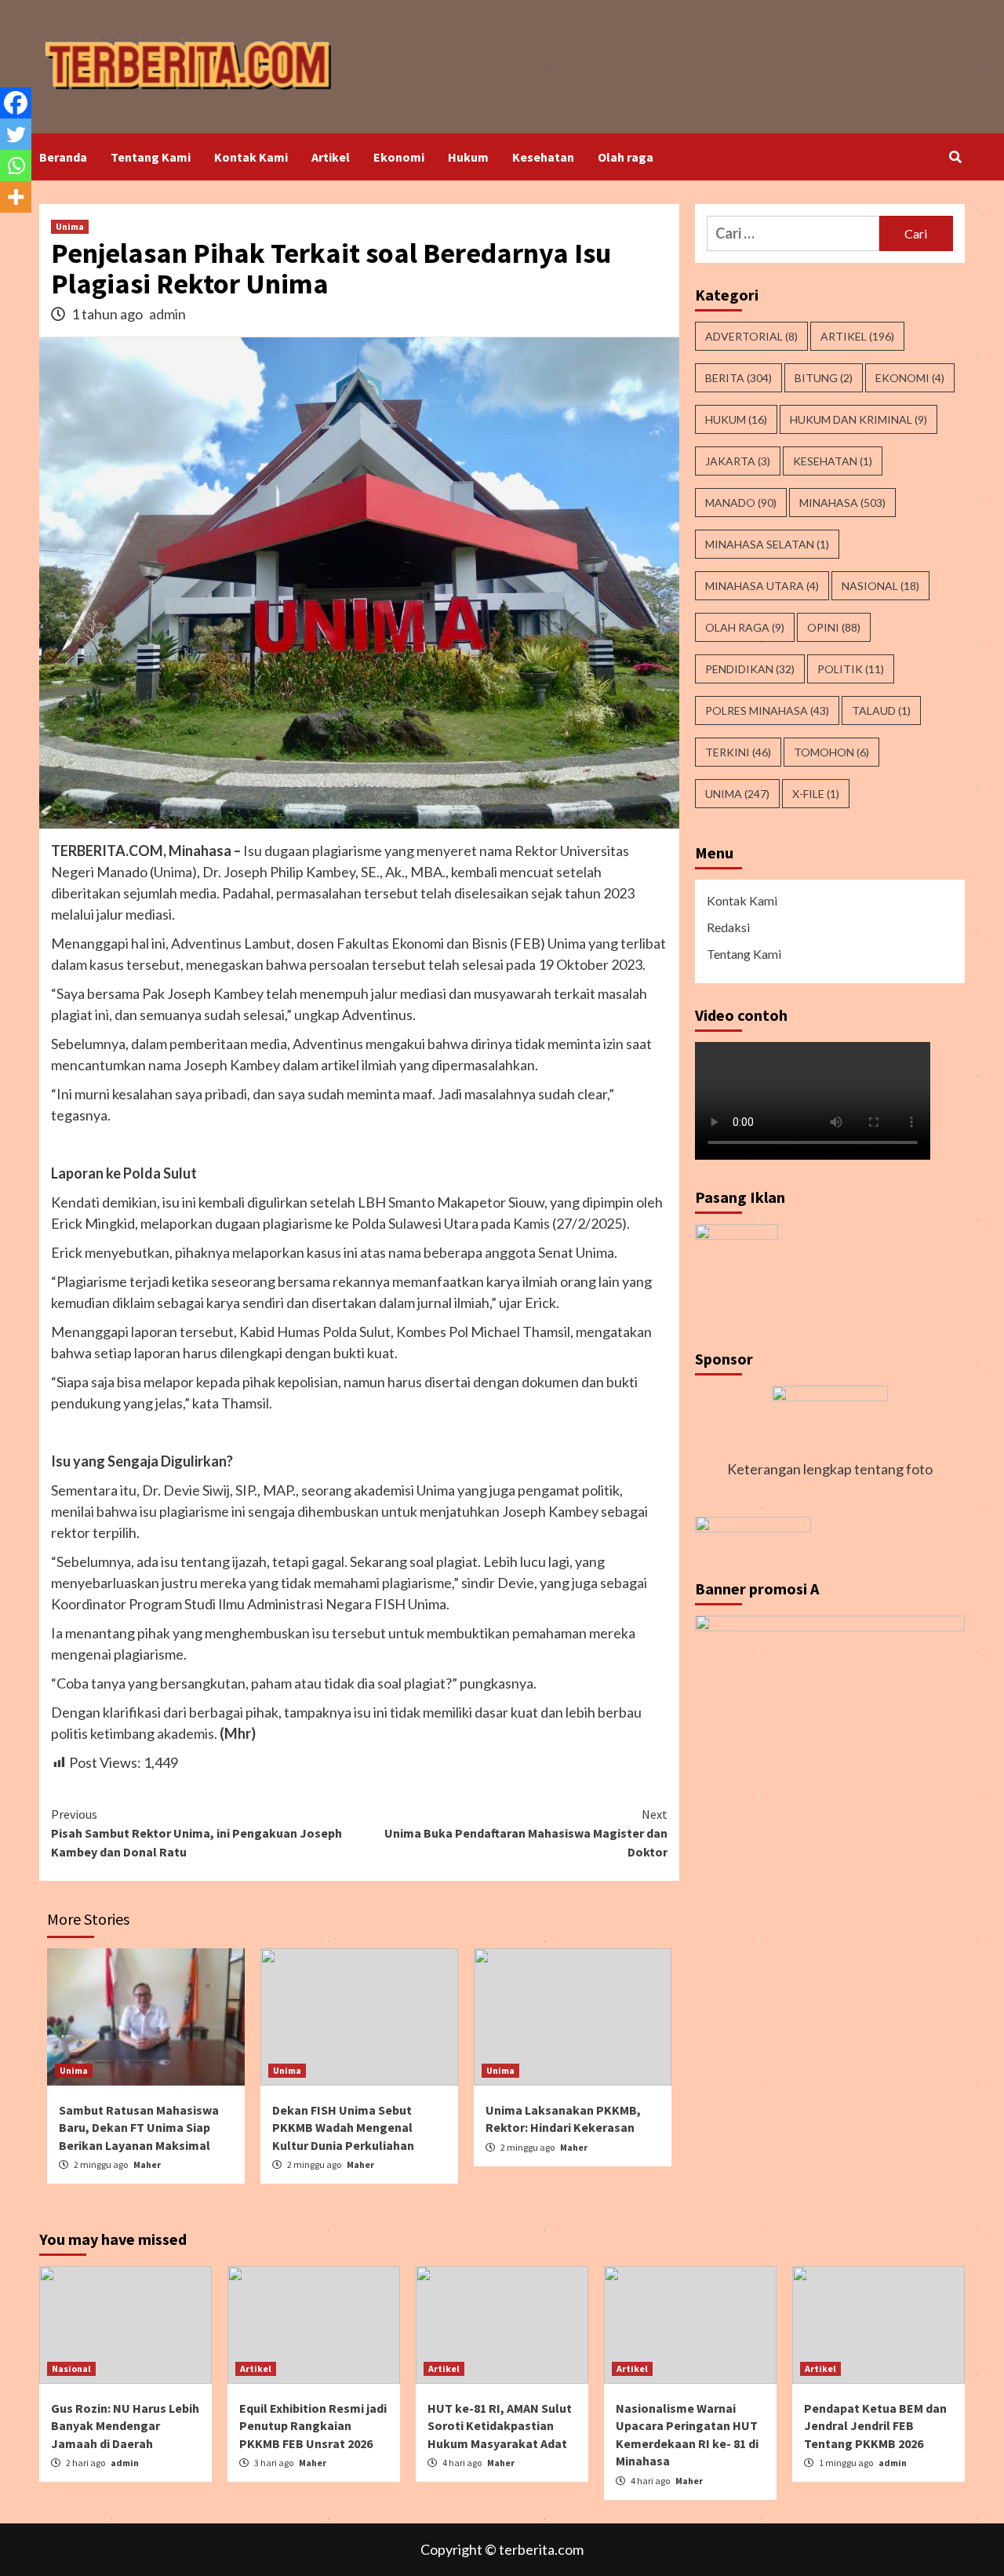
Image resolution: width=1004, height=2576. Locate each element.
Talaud (881, 710)
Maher (147, 2164)
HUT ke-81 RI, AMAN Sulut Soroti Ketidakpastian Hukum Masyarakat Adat (500, 2426)
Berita (738, 378)
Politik (851, 669)
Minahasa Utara (762, 586)
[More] (16, 197)
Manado (741, 503)
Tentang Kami (151, 157)
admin (167, 314)
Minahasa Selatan (767, 544)
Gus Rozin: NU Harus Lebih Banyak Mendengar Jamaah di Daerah (125, 2426)
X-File (816, 794)
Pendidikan (750, 669)
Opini (834, 627)
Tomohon (831, 752)
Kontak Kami (251, 157)
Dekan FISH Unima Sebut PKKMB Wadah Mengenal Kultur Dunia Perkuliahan (343, 2128)
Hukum (468, 157)
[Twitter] (16, 134)
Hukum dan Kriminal (858, 419)
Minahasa (842, 503)
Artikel (331, 157)
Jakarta (738, 461)
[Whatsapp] (16, 166)
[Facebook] (16, 103)
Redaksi (728, 927)
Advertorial (751, 336)
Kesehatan (543, 157)
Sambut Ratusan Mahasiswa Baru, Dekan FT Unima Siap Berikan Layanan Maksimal (139, 2128)
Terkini (738, 752)
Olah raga (626, 157)
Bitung (824, 378)
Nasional (880, 586)
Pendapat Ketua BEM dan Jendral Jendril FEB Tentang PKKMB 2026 (875, 2426)
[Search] (955, 157)
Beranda (63, 157)
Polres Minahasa (767, 710)
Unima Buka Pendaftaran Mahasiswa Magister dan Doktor (526, 1833)
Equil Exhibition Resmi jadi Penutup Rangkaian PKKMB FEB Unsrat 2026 (313, 2426)
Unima (70, 226)
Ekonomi (399, 157)
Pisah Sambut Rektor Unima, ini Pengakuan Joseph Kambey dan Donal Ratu (196, 1833)
